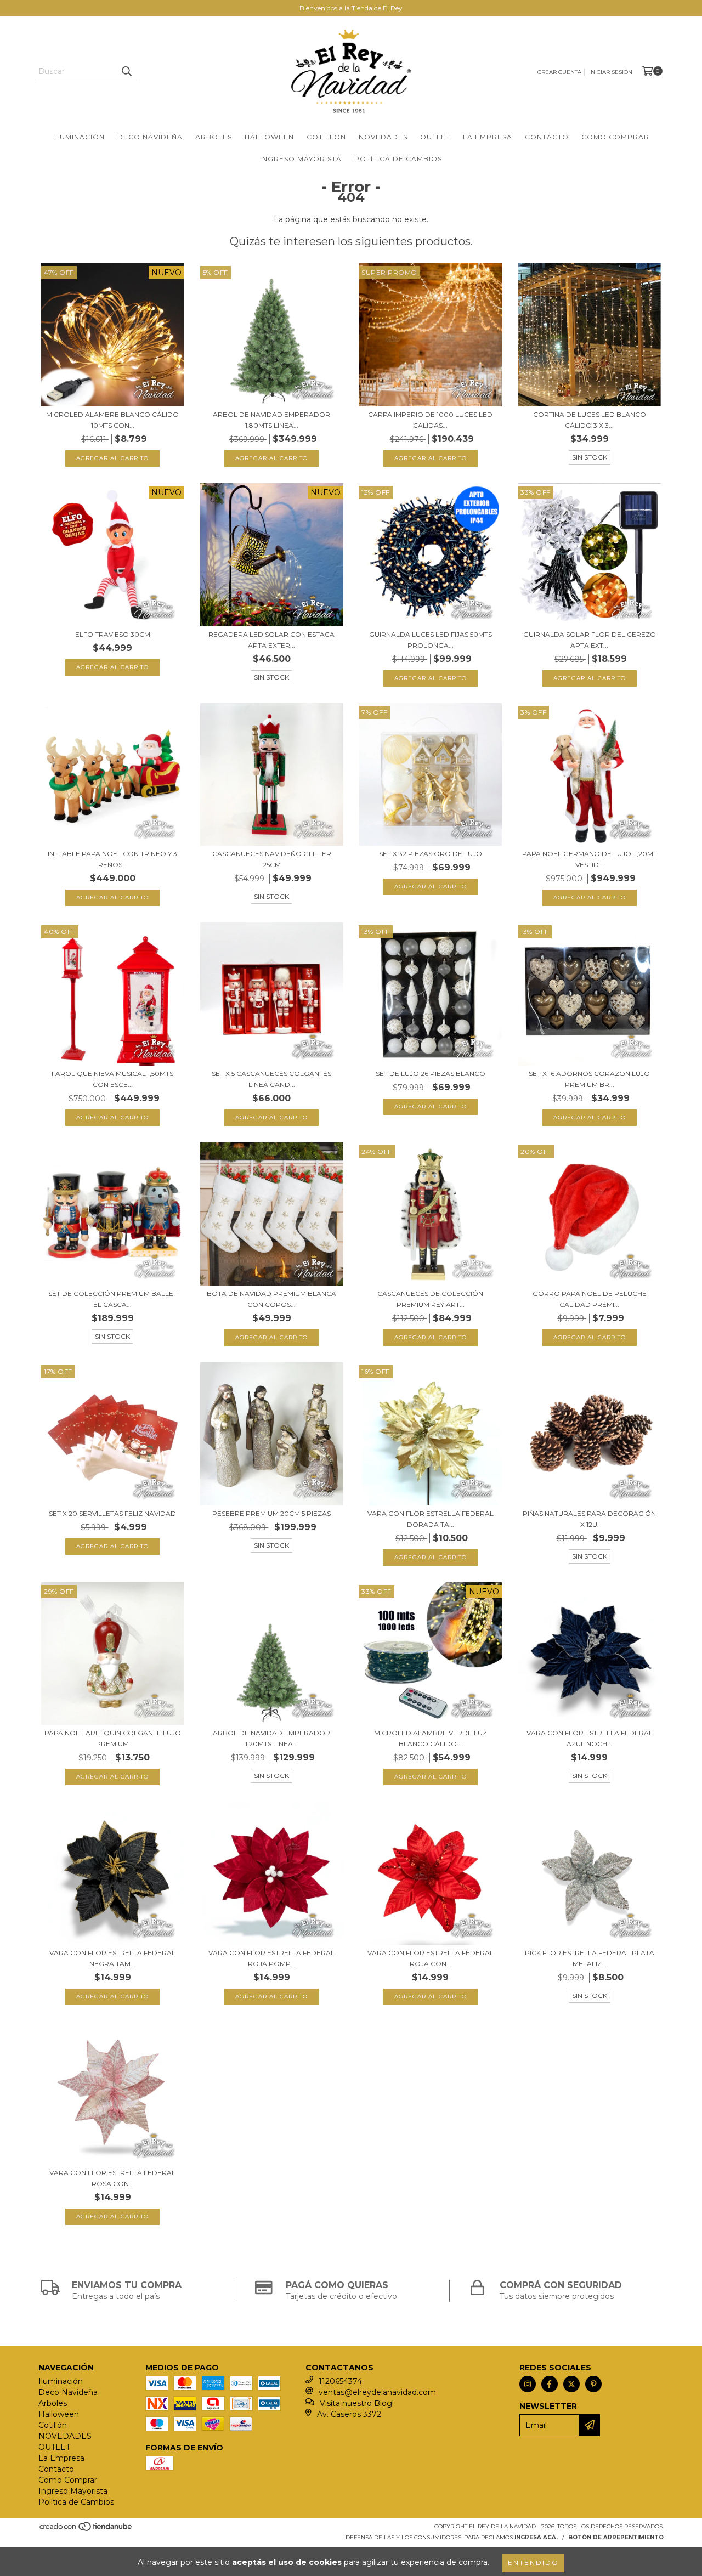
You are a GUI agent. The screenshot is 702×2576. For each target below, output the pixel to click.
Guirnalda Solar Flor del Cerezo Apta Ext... (590, 640)
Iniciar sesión (611, 72)
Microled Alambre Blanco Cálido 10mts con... (112, 420)
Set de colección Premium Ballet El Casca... (113, 1299)
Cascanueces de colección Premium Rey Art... (430, 1299)
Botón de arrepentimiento (616, 2537)
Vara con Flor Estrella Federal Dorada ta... (431, 1519)
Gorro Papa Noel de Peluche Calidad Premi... (590, 1299)
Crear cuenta (559, 72)
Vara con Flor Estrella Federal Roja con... (431, 1958)
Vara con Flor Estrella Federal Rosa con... (112, 2178)
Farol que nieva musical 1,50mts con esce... (112, 1079)
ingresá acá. (536, 2537)
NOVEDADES (383, 137)
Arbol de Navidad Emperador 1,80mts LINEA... (271, 420)
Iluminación (79, 137)
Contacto (547, 137)
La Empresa (488, 137)
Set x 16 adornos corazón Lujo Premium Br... (589, 1079)
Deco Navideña (150, 137)
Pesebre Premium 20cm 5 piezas (271, 1513)
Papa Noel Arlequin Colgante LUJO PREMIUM (113, 1738)
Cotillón (326, 137)
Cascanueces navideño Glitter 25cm (272, 859)
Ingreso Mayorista (301, 159)
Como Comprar (615, 137)
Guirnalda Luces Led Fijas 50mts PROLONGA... (431, 640)
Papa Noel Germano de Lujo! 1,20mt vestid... (590, 859)
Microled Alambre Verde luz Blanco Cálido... (431, 1738)
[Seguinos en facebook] (550, 2384)
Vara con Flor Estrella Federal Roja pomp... (271, 1958)
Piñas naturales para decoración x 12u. (589, 1519)
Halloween (269, 137)
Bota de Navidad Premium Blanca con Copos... (271, 1299)
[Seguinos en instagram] (528, 2384)
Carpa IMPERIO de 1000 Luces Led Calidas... (430, 420)
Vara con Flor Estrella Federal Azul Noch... (590, 1738)
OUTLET (435, 137)
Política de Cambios (398, 159)
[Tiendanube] (86, 2530)
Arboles (214, 137)
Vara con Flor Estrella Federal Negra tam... (112, 1958)
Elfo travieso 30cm (113, 634)
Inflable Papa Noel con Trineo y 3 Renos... (112, 859)
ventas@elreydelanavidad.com (377, 2392)
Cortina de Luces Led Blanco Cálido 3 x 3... (590, 420)
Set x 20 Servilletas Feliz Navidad (112, 1513)
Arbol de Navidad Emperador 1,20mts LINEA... (271, 1738)
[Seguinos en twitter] (571, 2384)
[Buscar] (126, 71)
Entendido (533, 2563)
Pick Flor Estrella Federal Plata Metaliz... (590, 1958)
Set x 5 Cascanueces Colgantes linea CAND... (271, 1079)
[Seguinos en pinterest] (593, 2384)
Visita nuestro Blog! (357, 2403)
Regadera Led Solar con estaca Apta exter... (271, 640)
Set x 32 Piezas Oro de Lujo (431, 854)
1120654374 (340, 2381)
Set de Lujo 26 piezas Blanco (431, 1074)
